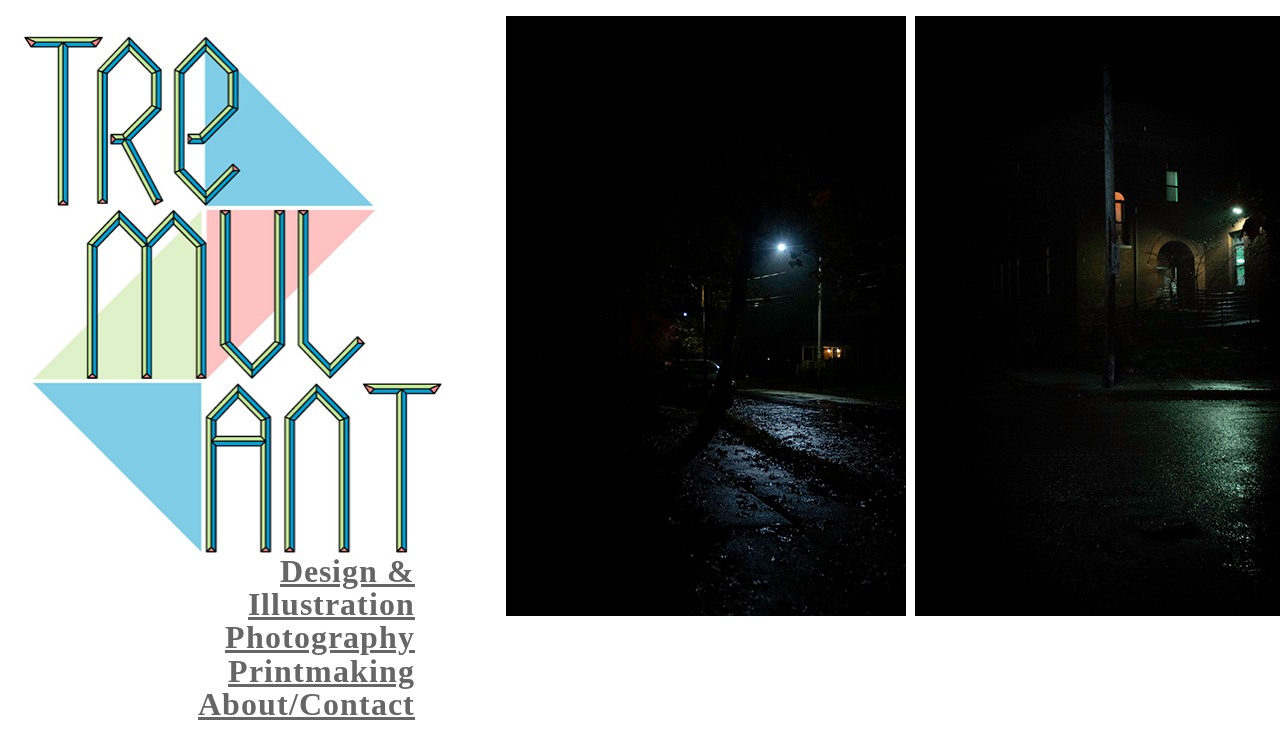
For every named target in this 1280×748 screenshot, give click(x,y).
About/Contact (306, 704)
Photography (320, 637)
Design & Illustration (331, 587)
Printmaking (321, 671)
